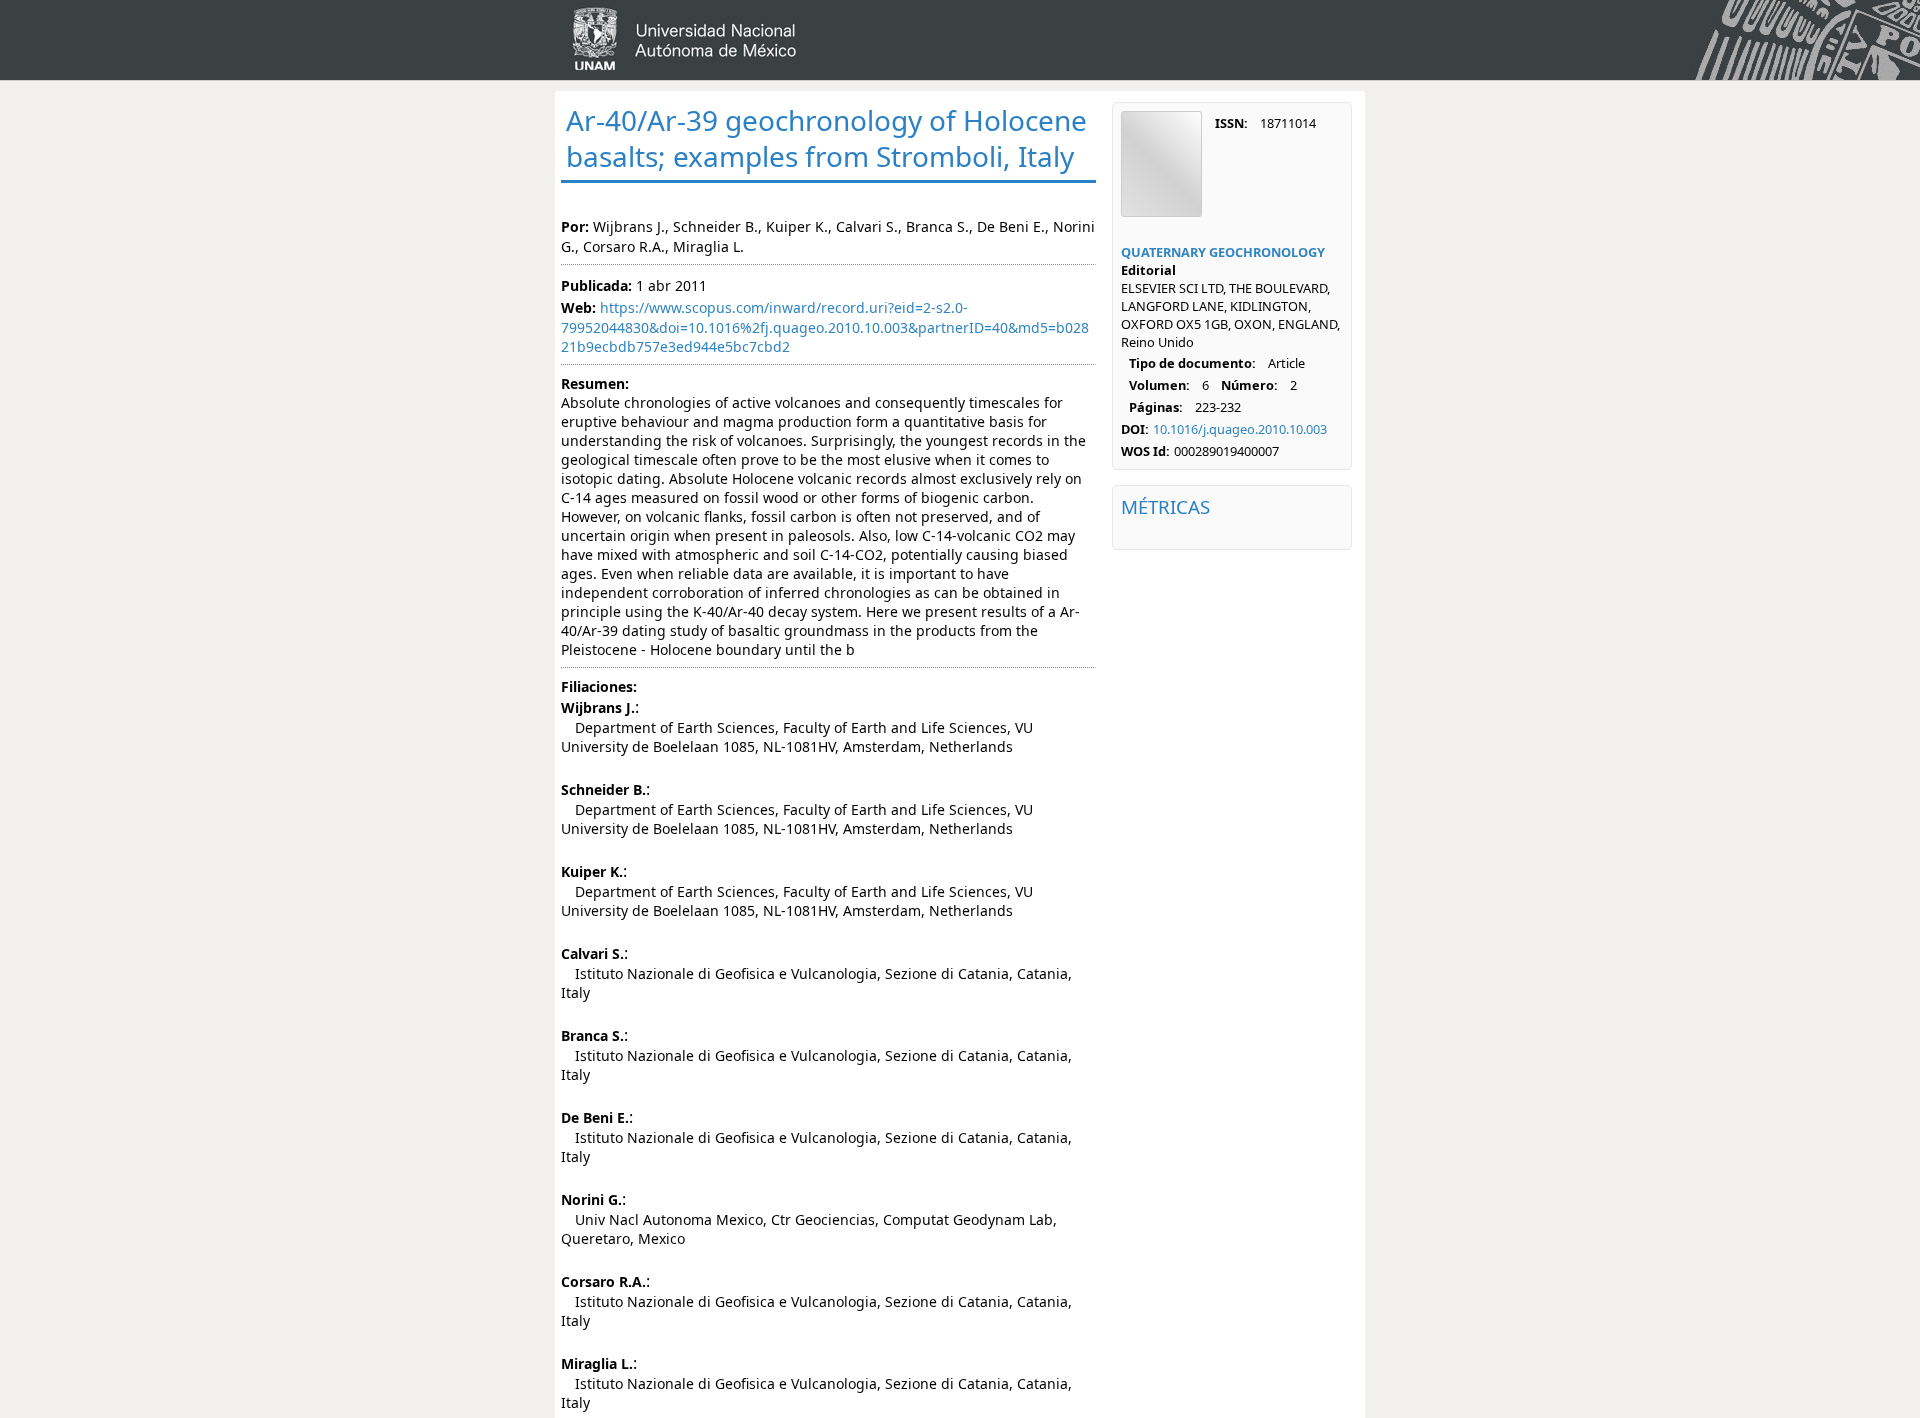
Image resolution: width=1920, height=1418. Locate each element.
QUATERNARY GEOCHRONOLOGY (1223, 252)
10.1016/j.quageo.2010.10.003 (1240, 429)
